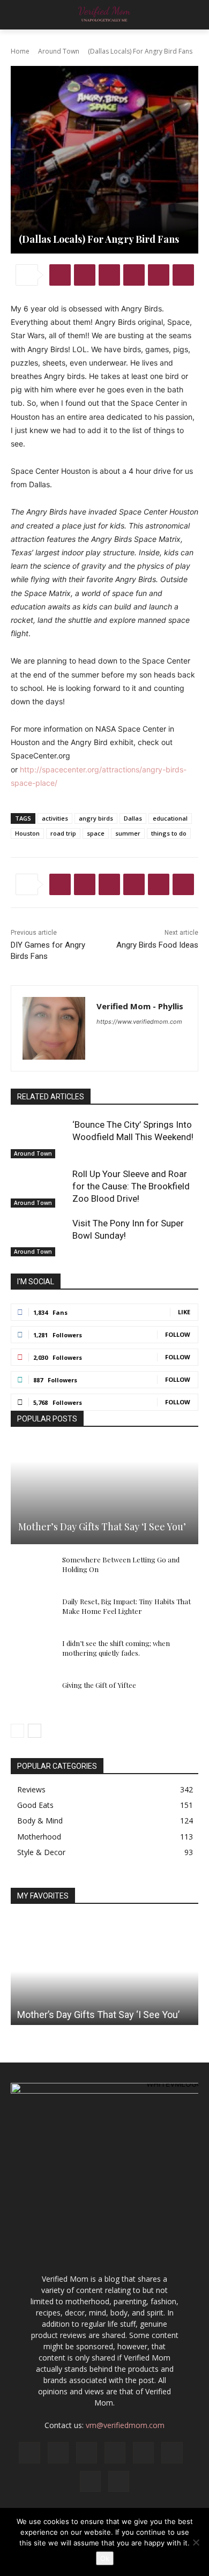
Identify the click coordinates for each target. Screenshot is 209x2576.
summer (128, 833)
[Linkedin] (159, 275)
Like (184, 1312)
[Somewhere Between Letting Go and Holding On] (32, 1570)
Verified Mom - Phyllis (140, 1006)
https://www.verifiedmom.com (139, 1022)
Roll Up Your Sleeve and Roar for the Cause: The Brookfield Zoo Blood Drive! (131, 1186)
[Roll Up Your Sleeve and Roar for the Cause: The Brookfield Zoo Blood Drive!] (39, 1188)
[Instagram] (58, 2452)
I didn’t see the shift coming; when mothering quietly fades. (116, 1648)
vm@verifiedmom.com (125, 2425)
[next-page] (35, 1731)
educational (170, 818)
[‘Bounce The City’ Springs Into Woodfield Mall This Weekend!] (39, 1138)
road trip (63, 833)
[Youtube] (119, 2481)
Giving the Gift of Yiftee (99, 1685)
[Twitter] (85, 275)
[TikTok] (172, 2452)
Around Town (59, 51)
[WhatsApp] (134, 275)
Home (20, 51)
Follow (178, 1334)
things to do (169, 833)
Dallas (133, 818)
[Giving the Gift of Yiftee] (32, 1695)
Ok (105, 2558)
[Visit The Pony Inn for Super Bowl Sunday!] (39, 1237)
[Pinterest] (109, 275)
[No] (196, 2542)
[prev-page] (17, 1731)
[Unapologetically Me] (104, 15)
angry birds (96, 818)
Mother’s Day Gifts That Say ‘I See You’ (102, 1527)
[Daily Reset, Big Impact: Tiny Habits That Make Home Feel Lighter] (32, 1612)
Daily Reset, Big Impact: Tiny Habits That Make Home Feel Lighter (126, 1606)
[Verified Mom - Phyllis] (54, 1028)
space (96, 833)
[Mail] (115, 2452)
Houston (27, 833)
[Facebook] (60, 275)
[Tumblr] (183, 275)
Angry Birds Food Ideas (157, 945)
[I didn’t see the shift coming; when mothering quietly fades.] (32, 1654)
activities (55, 818)
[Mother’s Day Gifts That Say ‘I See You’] (104, 1492)
